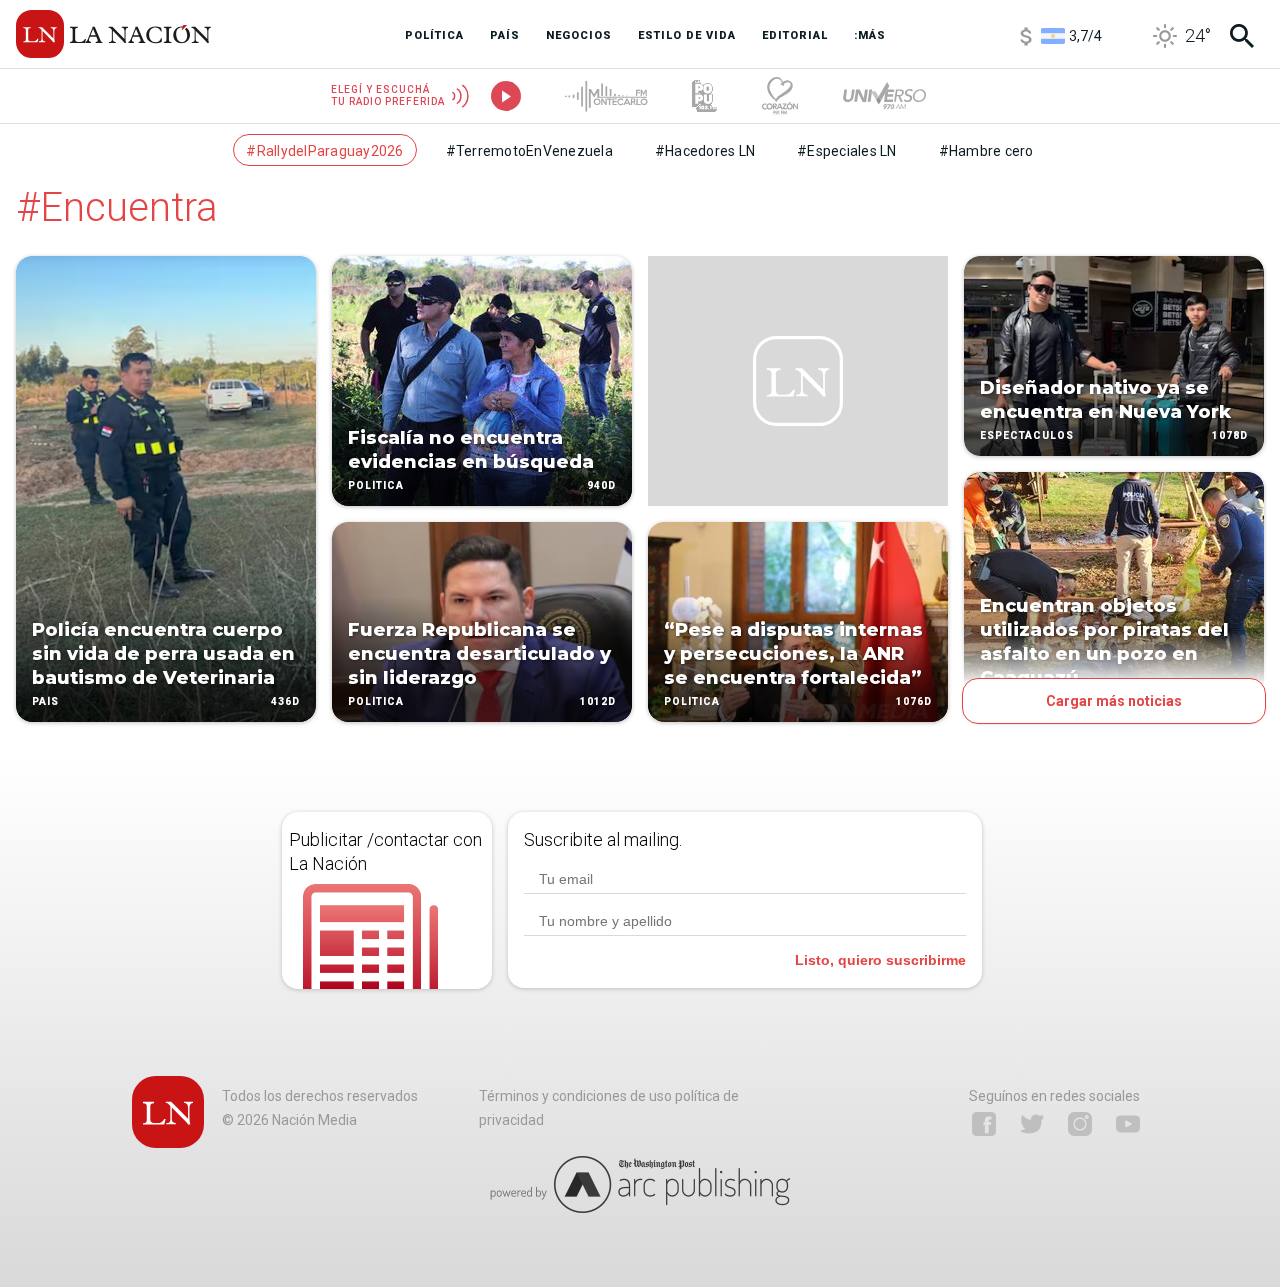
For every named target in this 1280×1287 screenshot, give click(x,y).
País (45, 701)
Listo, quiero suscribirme (880, 960)
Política (376, 485)
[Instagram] (1080, 1124)
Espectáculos (1027, 435)
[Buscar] (1242, 36)
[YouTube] (1128, 1124)
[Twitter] (1032, 1124)
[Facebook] (984, 1124)
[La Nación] (113, 34)
